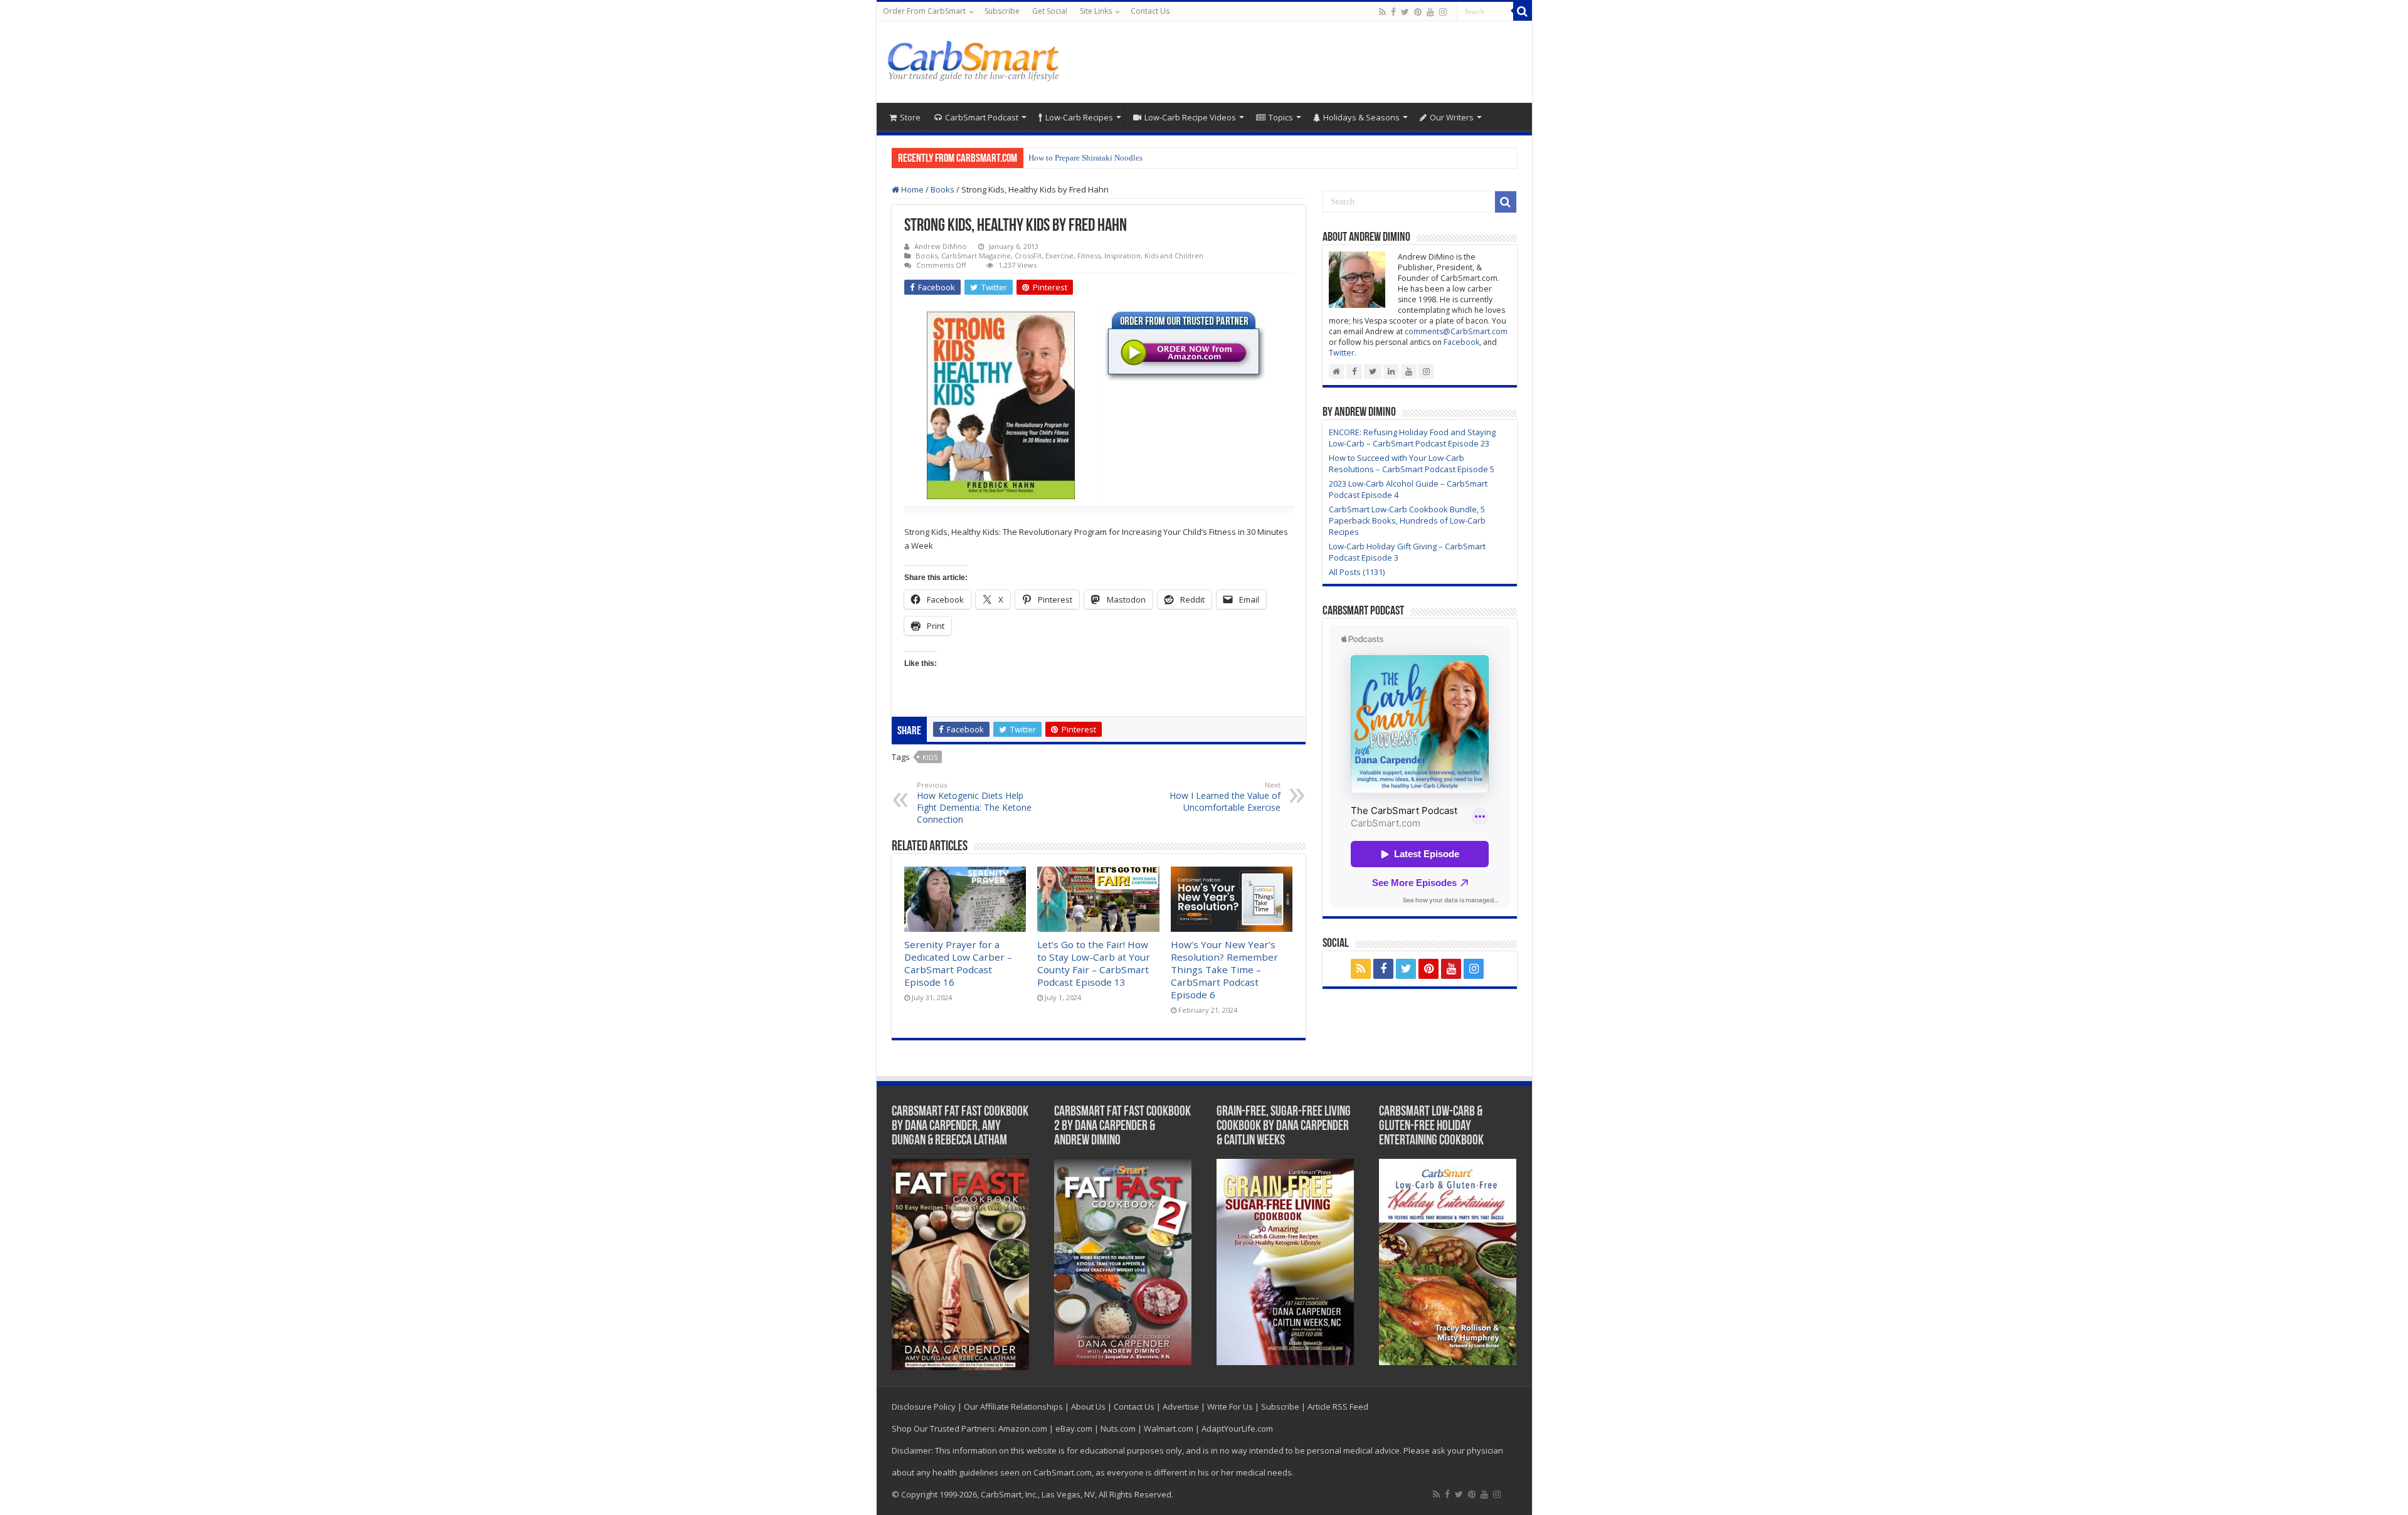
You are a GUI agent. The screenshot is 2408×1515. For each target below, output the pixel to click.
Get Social (1050, 11)
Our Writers (1452, 117)
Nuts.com (1118, 1428)
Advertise (1181, 1407)
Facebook (1461, 342)
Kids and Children (1174, 256)
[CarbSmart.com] (975, 59)
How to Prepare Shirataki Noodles (1085, 158)
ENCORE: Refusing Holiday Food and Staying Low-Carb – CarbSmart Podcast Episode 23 (1412, 438)
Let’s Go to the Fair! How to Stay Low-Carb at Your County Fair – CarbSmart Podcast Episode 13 (1094, 963)
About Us (1088, 1407)
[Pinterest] (1418, 12)
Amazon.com (1023, 1428)
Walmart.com (1169, 1428)
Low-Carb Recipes (1079, 117)
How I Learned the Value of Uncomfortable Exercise (1225, 797)
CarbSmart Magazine (976, 256)
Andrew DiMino (941, 246)
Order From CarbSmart (924, 11)
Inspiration (1122, 256)
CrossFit (1028, 256)
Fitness (1089, 256)
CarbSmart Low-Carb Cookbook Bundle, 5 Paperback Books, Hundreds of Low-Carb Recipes (1407, 520)
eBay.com (1074, 1428)
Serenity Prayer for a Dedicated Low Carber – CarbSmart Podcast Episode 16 (958, 963)
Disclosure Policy (924, 1407)
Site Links (1096, 11)
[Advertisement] (1294, 62)
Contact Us (1150, 11)
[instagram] (1443, 12)
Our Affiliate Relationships (1013, 1407)
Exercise (1059, 256)
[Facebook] (1393, 12)
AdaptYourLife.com (1237, 1428)
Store (910, 117)
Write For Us (1230, 1407)
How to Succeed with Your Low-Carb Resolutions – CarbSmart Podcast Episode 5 (1412, 463)
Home (911, 189)
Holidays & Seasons (1361, 117)
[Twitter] (1405, 12)
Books (943, 189)
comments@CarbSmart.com (1456, 331)
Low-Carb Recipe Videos (1190, 117)
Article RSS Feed (1338, 1407)
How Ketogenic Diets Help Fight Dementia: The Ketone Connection (974, 803)
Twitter (1342, 353)
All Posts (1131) (1357, 572)
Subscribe (1002, 11)
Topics (1281, 117)
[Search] (1523, 11)
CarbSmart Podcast (982, 117)
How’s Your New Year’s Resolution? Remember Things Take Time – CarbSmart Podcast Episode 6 (1224, 969)
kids (930, 757)
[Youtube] (1430, 12)
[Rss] (1382, 12)
